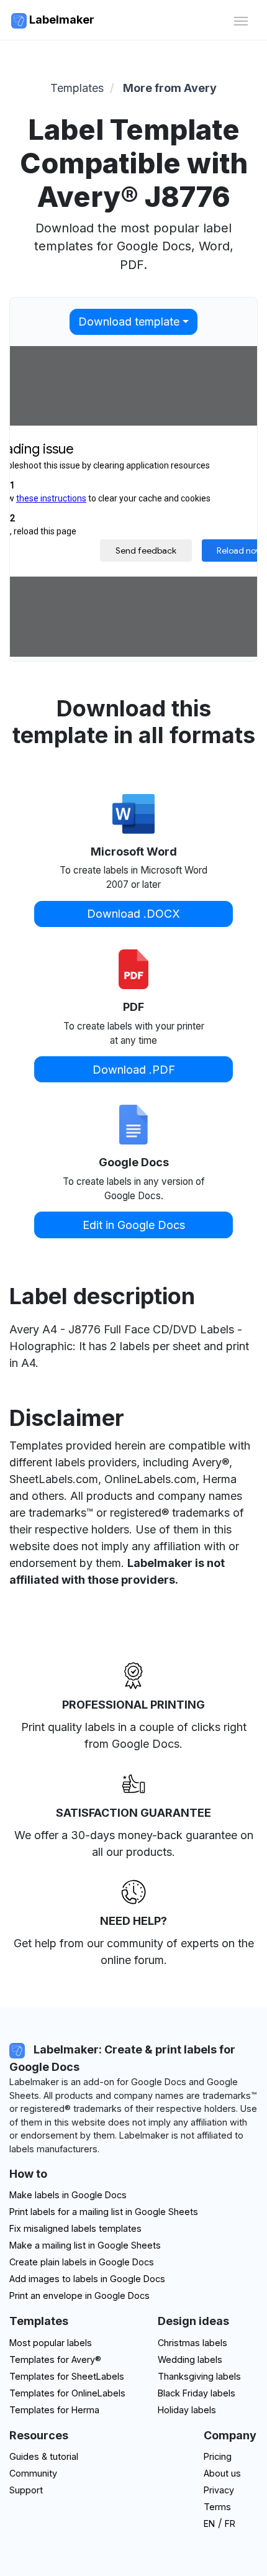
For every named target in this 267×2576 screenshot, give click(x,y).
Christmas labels (192, 2343)
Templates (77, 88)
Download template (129, 322)
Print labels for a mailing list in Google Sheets (104, 2212)
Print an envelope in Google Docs (79, 2295)
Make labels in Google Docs (68, 2195)
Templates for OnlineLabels (67, 2393)
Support (26, 2490)
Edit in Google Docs (134, 1225)
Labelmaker (61, 20)
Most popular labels (51, 2343)
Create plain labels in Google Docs (82, 2262)
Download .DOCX (133, 914)
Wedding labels (190, 2359)
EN (209, 2523)
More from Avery (170, 88)
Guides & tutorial (44, 2456)
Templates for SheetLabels (67, 2376)
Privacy (219, 2490)
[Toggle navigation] (241, 20)
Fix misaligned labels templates (75, 2228)
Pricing (218, 2456)
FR (230, 2523)
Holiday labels (187, 2410)
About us (222, 2473)
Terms (217, 2507)
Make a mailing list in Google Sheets (85, 2245)
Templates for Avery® (55, 2359)
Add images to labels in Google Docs (87, 2279)
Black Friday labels (197, 2393)
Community (33, 2473)
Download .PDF (134, 1070)
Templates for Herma (54, 2410)
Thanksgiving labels (199, 2376)
